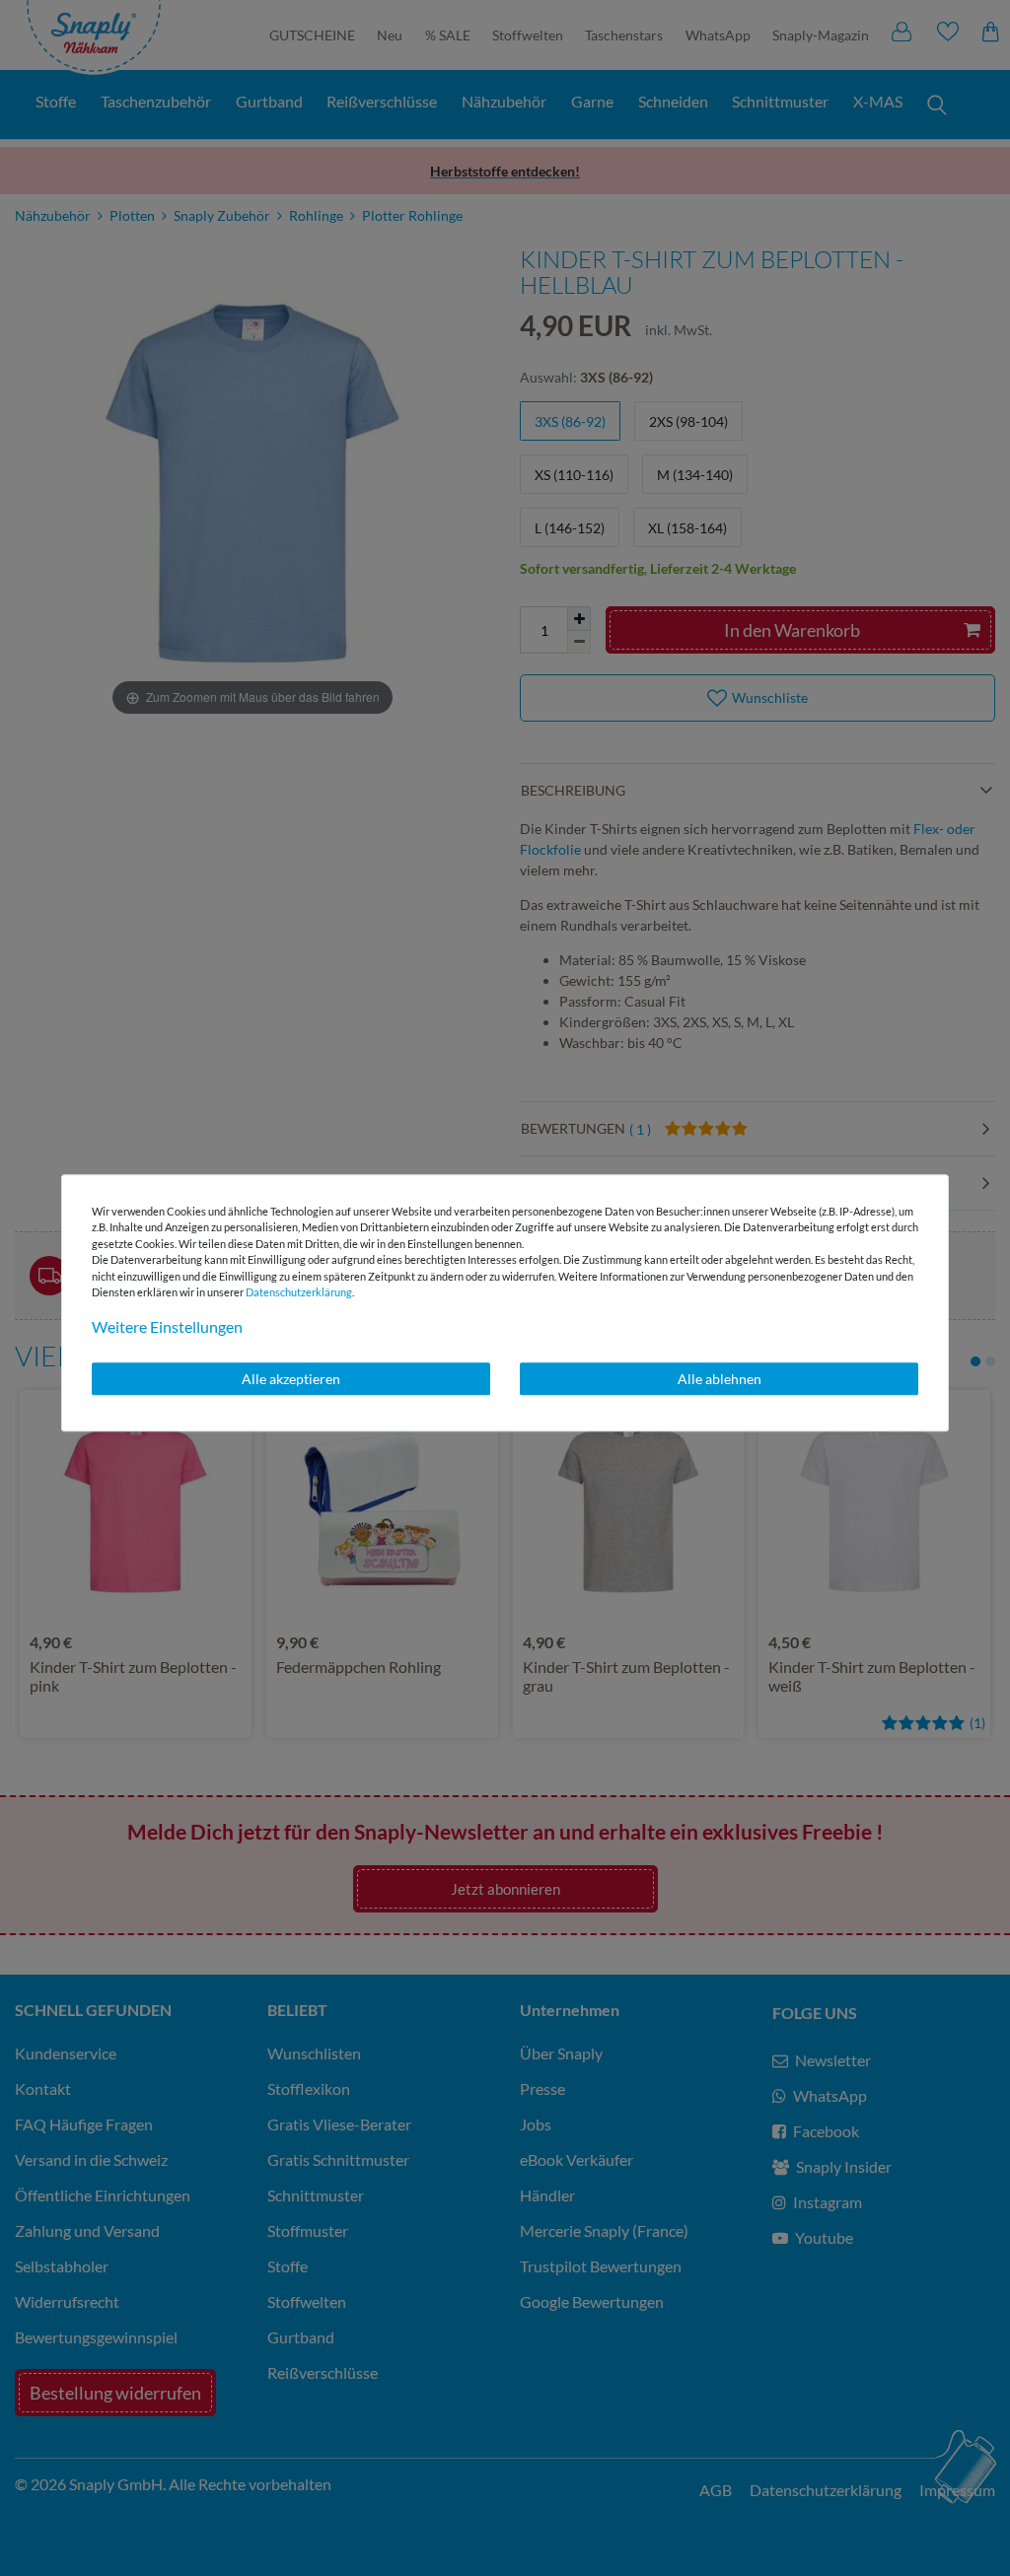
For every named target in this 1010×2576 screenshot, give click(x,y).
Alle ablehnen (720, 1379)
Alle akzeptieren (291, 1379)
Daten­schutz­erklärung (299, 1292)
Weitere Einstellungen (167, 1326)
